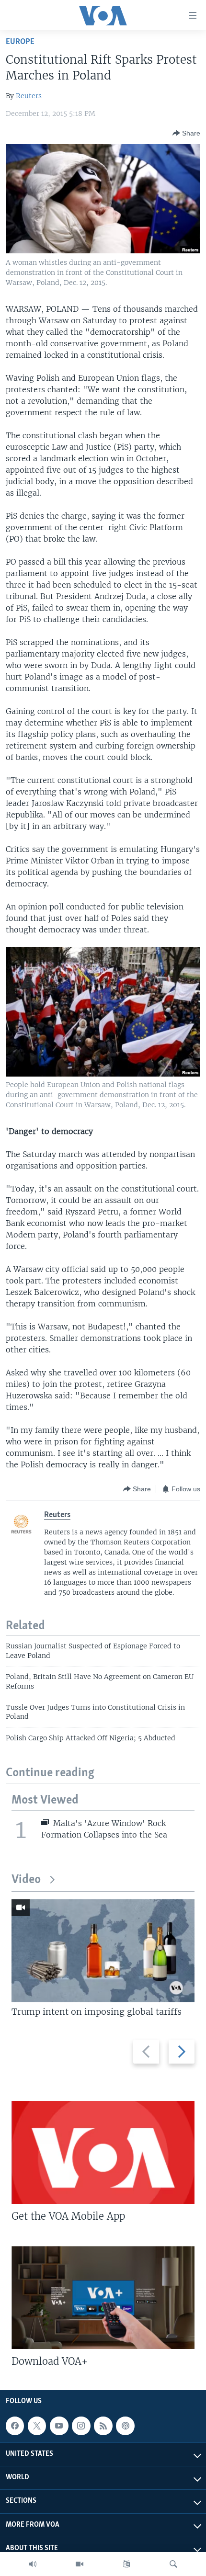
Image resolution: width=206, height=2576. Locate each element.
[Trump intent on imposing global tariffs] (103, 1951)
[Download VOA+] (103, 2298)
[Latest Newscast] (33, 2564)
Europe (20, 42)
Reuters (29, 96)
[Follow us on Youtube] (59, 2426)
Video (26, 1880)
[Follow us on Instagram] (81, 2426)
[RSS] (103, 2426)
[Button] (186, 133)
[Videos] (80, 2564)
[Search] (173, 2564)
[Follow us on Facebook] (15, 2426)
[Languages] (126, 2564)
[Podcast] (125, 2426)
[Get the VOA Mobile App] (103, 2152)
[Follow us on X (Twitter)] (37, 2426)
